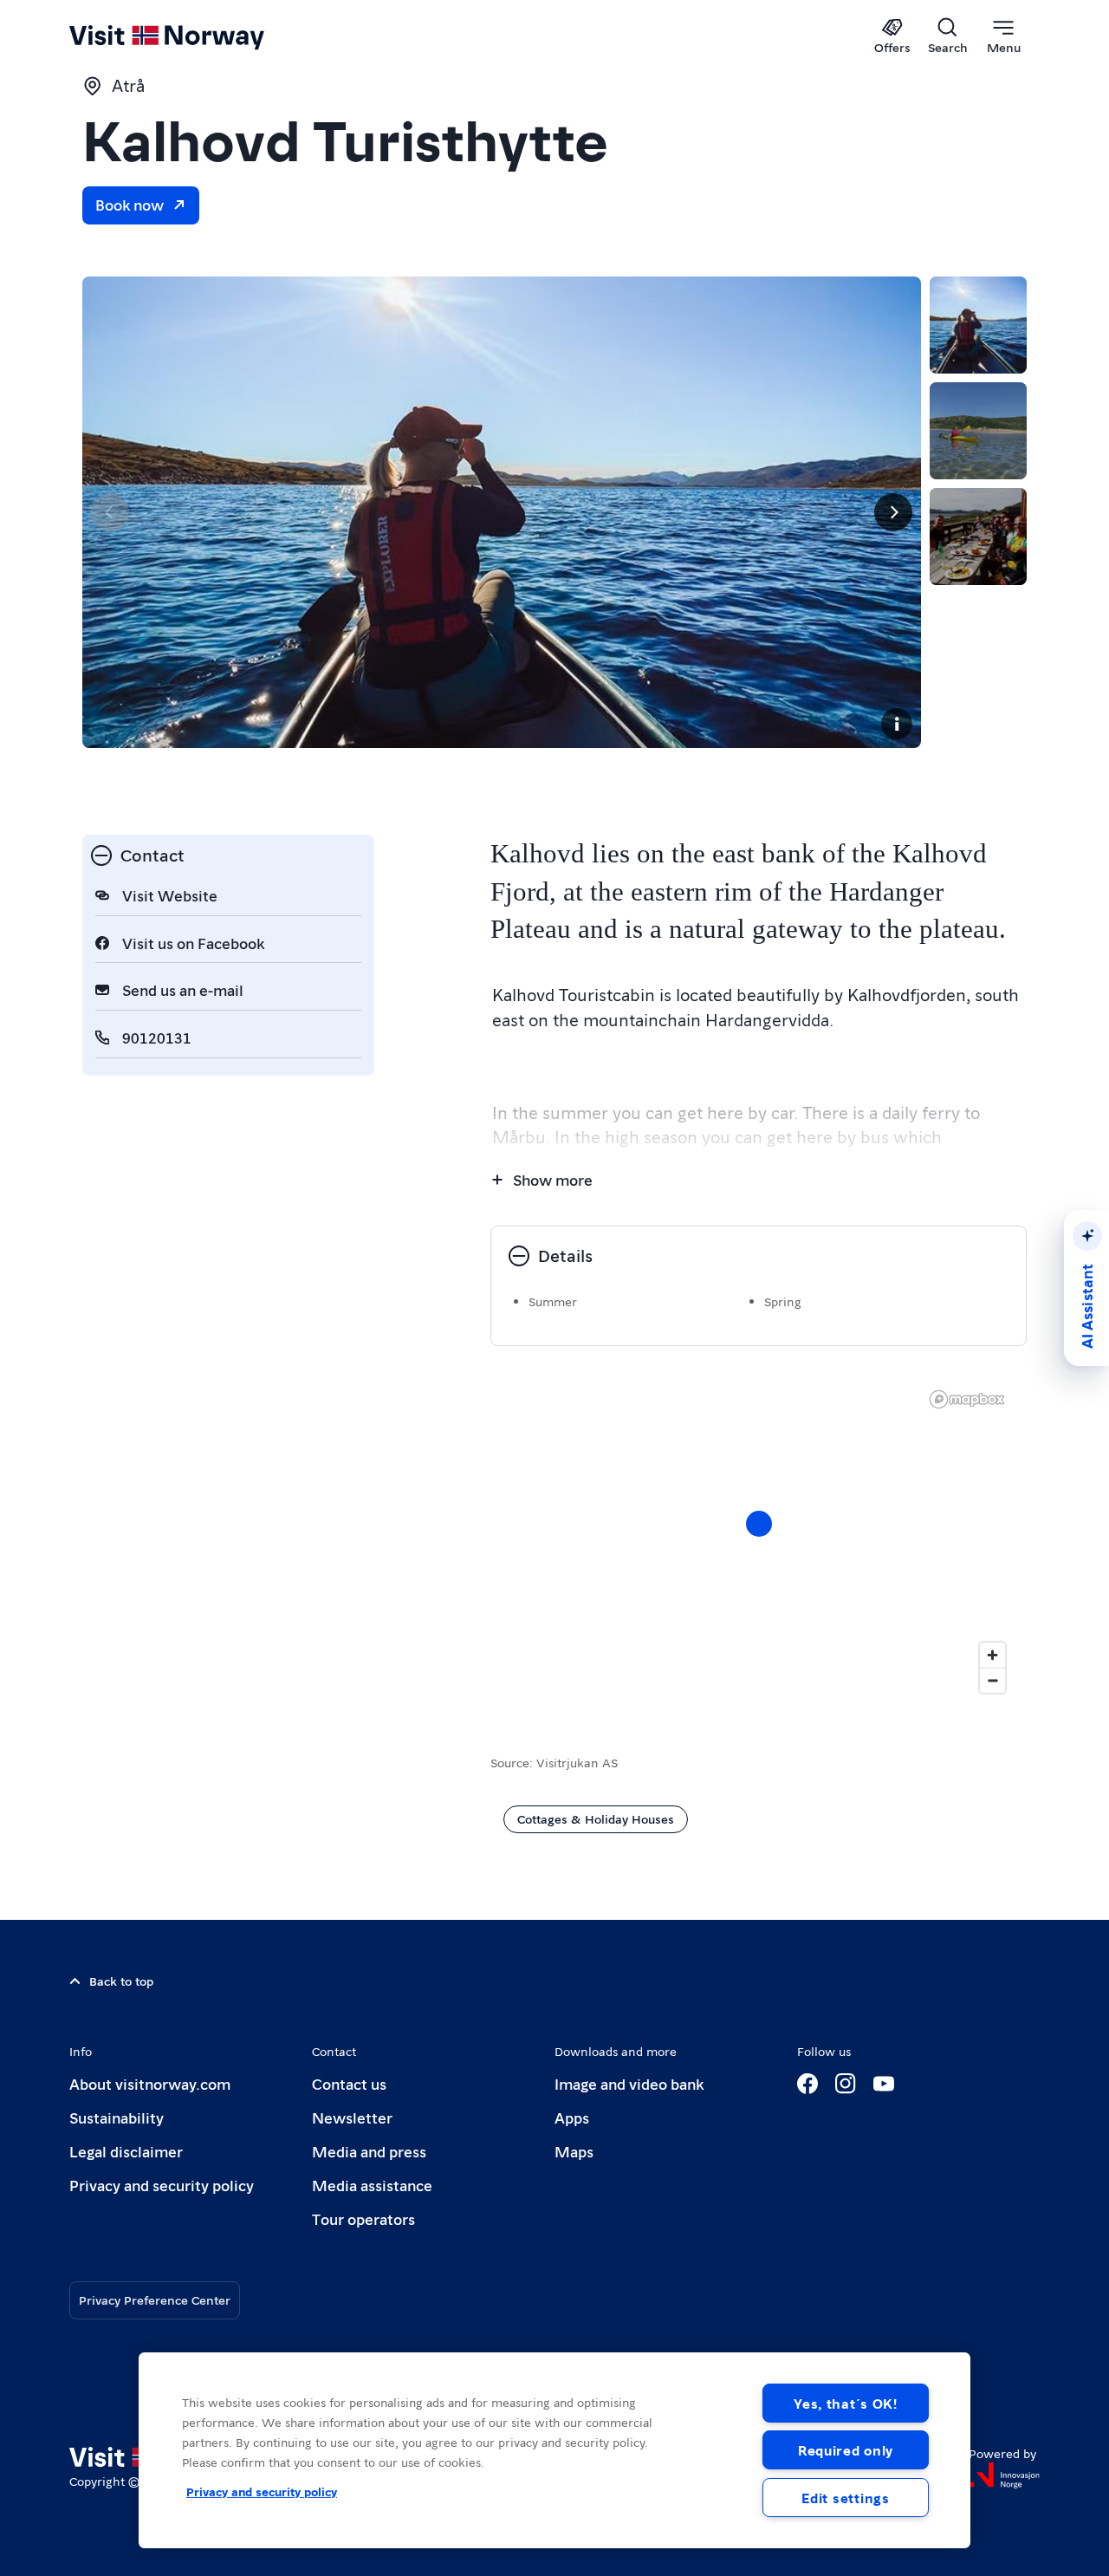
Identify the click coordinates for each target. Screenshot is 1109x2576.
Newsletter (352, 2117)
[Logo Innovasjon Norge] (1004, 2475)
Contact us (349, 2083)
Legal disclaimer (126, 2151)
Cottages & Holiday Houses (596, 1818)
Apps (572, 2117)
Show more (553, 1179)
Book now (130, 204)
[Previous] (110, 512)
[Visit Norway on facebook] (807, 2084)
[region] (554, 2450)
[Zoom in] (992, 1655)
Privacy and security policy (162, 2185)
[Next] (893, 512)
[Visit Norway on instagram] (846, 2084)
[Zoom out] (992, 1680)
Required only (846, 2450)
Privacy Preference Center (155, 2300)
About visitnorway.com (150, 2083)
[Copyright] (897, 724)
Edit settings (845, 2498)
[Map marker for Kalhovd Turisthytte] (759, 1524)
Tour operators (363, 2218)
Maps (574, 2151)
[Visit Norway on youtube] (884, 2084)
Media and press (369, 2151)
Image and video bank (629, 2083)
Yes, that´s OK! (846, 2403)
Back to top (121, 1981)
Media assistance (372, 2185)
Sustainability (117, 2117)
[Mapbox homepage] (967, 1399)
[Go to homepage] (195, 36)
